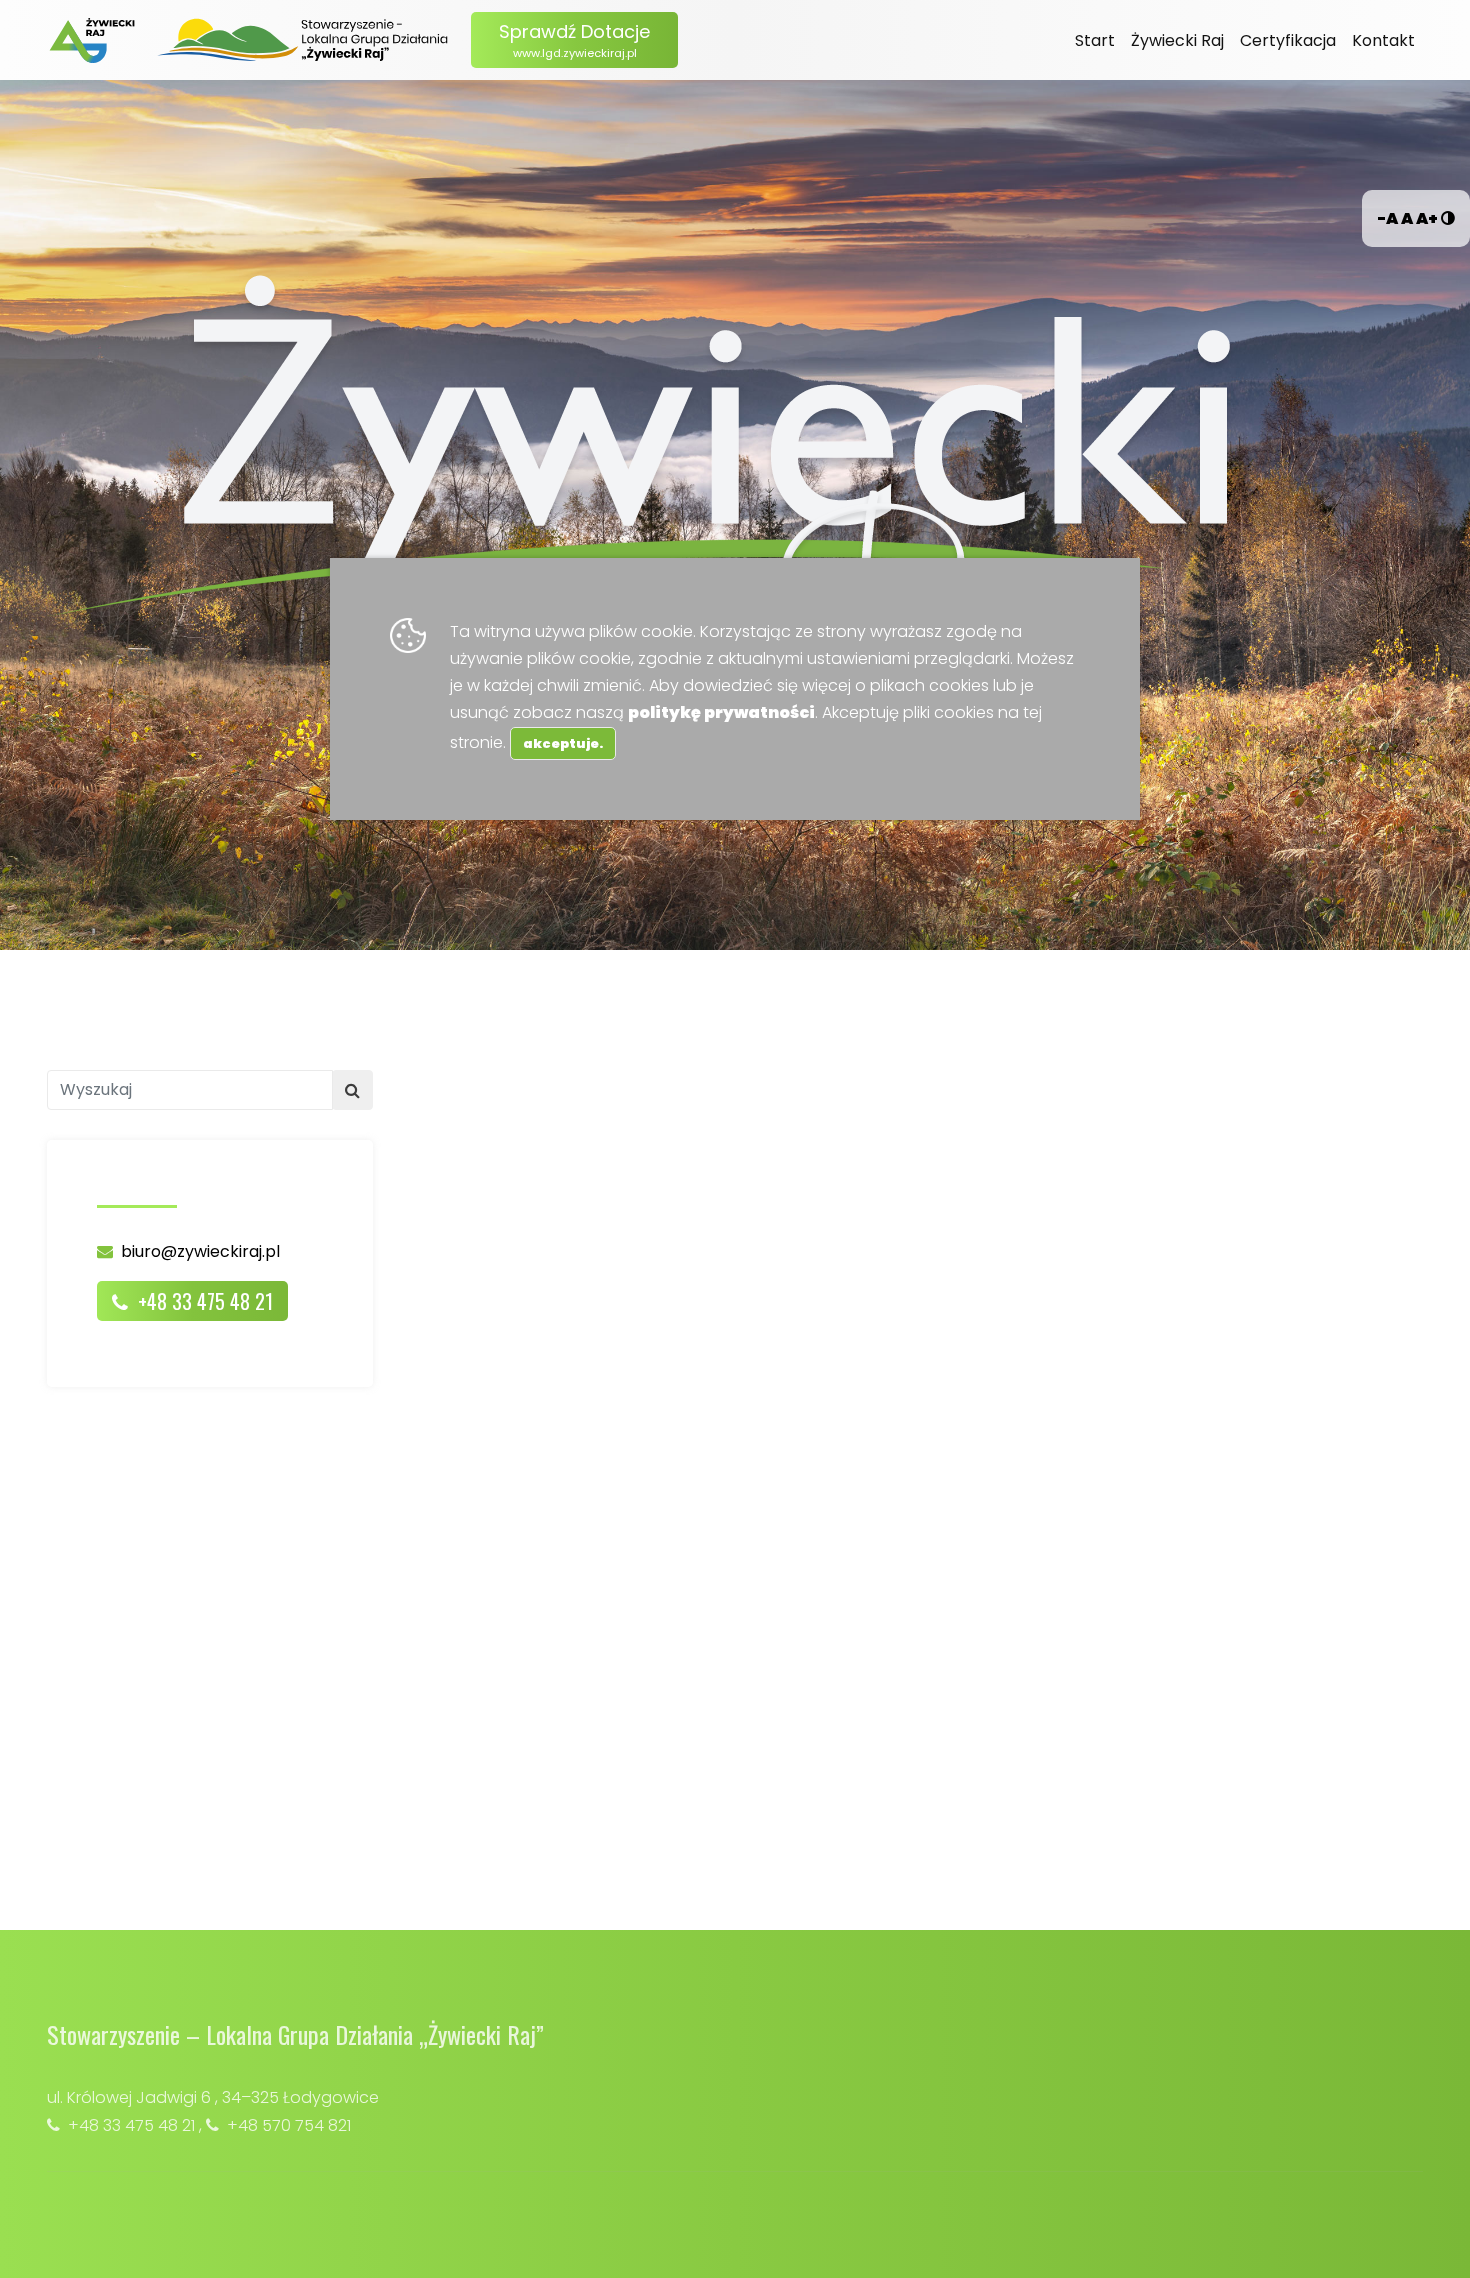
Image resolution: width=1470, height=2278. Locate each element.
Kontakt (1383, 40)
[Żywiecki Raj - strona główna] (92, 40)
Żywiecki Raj (1177, 40)
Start (1095, 40)
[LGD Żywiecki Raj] (304, 40)
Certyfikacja (1288, 40)
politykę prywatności (721, 712)
